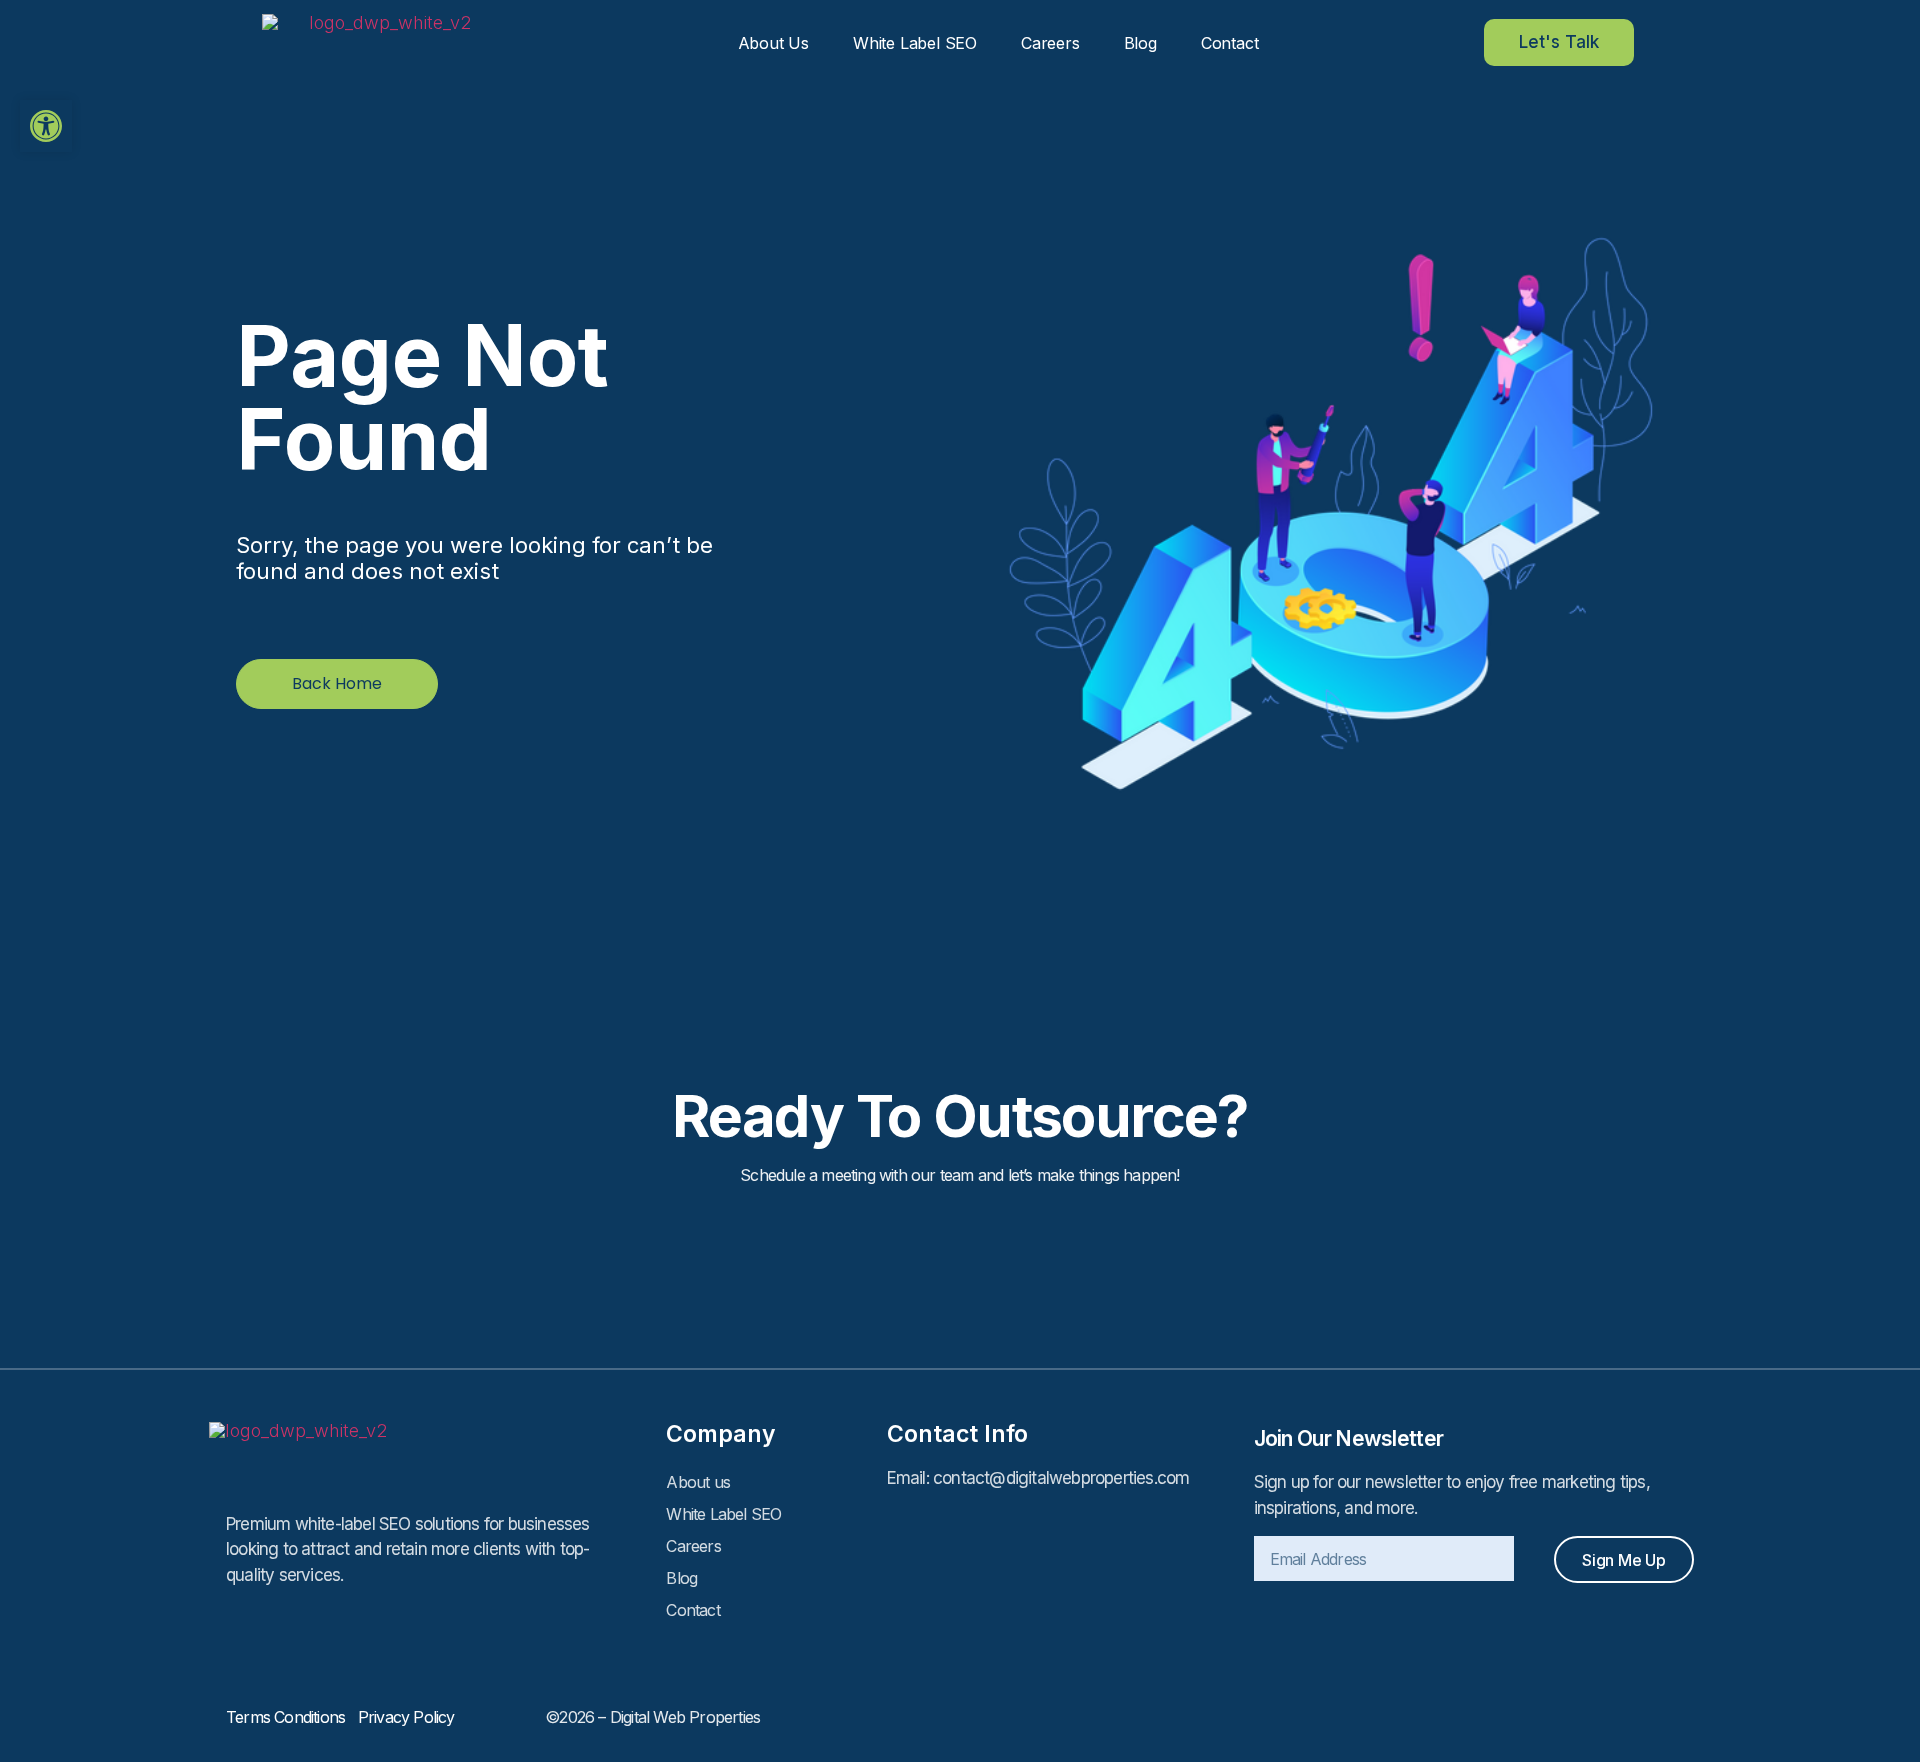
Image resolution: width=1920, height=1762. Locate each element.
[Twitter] (1683, 1717)
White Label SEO (915, 43)
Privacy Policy (406, 1717)
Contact (1230, 43)
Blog (1140, 43)
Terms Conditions (292, 1717)
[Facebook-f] (1595, 1717)
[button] (46, 126)
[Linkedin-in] (1639, 1717)
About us (773, 43)
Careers (1050, 43)
